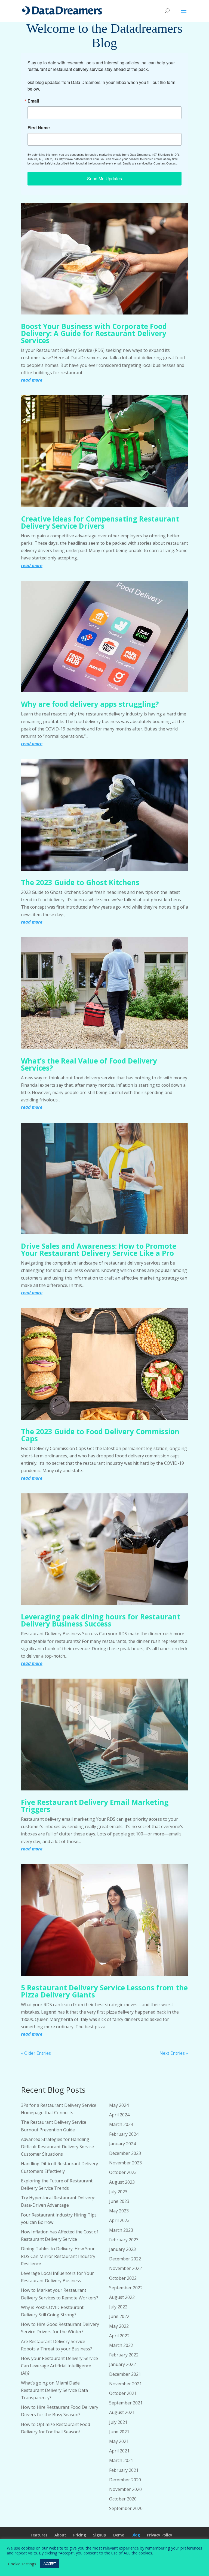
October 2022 (123, 2278)
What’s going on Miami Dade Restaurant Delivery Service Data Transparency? (54, 2390)
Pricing (80, 2535)
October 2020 (123, 2499)
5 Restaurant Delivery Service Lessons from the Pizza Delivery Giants (104, 1991)
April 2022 (119, 2336)
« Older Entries (36, 2053)
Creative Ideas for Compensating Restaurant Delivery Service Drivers (100, 522)
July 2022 (118, 2307)
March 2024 (121, 2124)
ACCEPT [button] (50, 2563)
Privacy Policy (160, 2535)
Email (33, 101)
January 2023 (122, 2249)
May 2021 (119, 2441)
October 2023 (123, 2172)
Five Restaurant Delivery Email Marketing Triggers (95, 1806)
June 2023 (119, 2201)
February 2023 (124, 2240)
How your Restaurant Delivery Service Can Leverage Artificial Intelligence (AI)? (59, 2366)
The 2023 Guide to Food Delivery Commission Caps (100, 1435)
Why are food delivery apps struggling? (90, 704)
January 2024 (122, 2144)
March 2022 (121, 2345)
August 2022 (122, 2297)
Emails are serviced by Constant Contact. (150, 163)
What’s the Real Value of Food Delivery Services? (89, 1064)
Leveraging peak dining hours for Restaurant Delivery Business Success (101, 1620)
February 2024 (124, 2134)
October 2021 (123, 2393)
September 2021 (126, 2403)
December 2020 (125, 2480)
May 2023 (119, 2211)
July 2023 (118, 2192)
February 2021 (124, 2470)
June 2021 (119, 2432)
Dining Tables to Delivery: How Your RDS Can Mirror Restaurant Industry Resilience (58, 2256)
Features (39, 2535)
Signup (100, 2535)
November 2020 (125, 2489)
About (60, 2535)
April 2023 (119, 2220)
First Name (39, 128)
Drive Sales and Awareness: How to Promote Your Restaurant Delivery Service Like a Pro (99, 1250)
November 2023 (125, 2163)
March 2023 (121, 2230)
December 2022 (125, 2259)
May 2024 (119, 2105)
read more (32, 380)
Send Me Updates (104, 179)
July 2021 (118, 2422)
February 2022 (124, 2355)
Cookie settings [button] (22, 2564)
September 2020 (126, 2508)
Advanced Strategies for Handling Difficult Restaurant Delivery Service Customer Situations (57, 2147)
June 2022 (119, 2316)
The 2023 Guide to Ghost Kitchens (80, 882)
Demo (119, 2535)
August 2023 (122, 2182)
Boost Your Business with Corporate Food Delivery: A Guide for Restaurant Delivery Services (94, 333)
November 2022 (125, 2268)
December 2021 (125, 2374)
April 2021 (119, 2451)
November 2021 (125, 2384)
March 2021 (121, 2460)
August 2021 (122, 2412)
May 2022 (119, 2326)
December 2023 (125, 2153)
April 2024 (119, 2115)
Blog (136, 2535)
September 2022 (126, 2288)
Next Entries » (174, 2053)
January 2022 (122, 2364)
